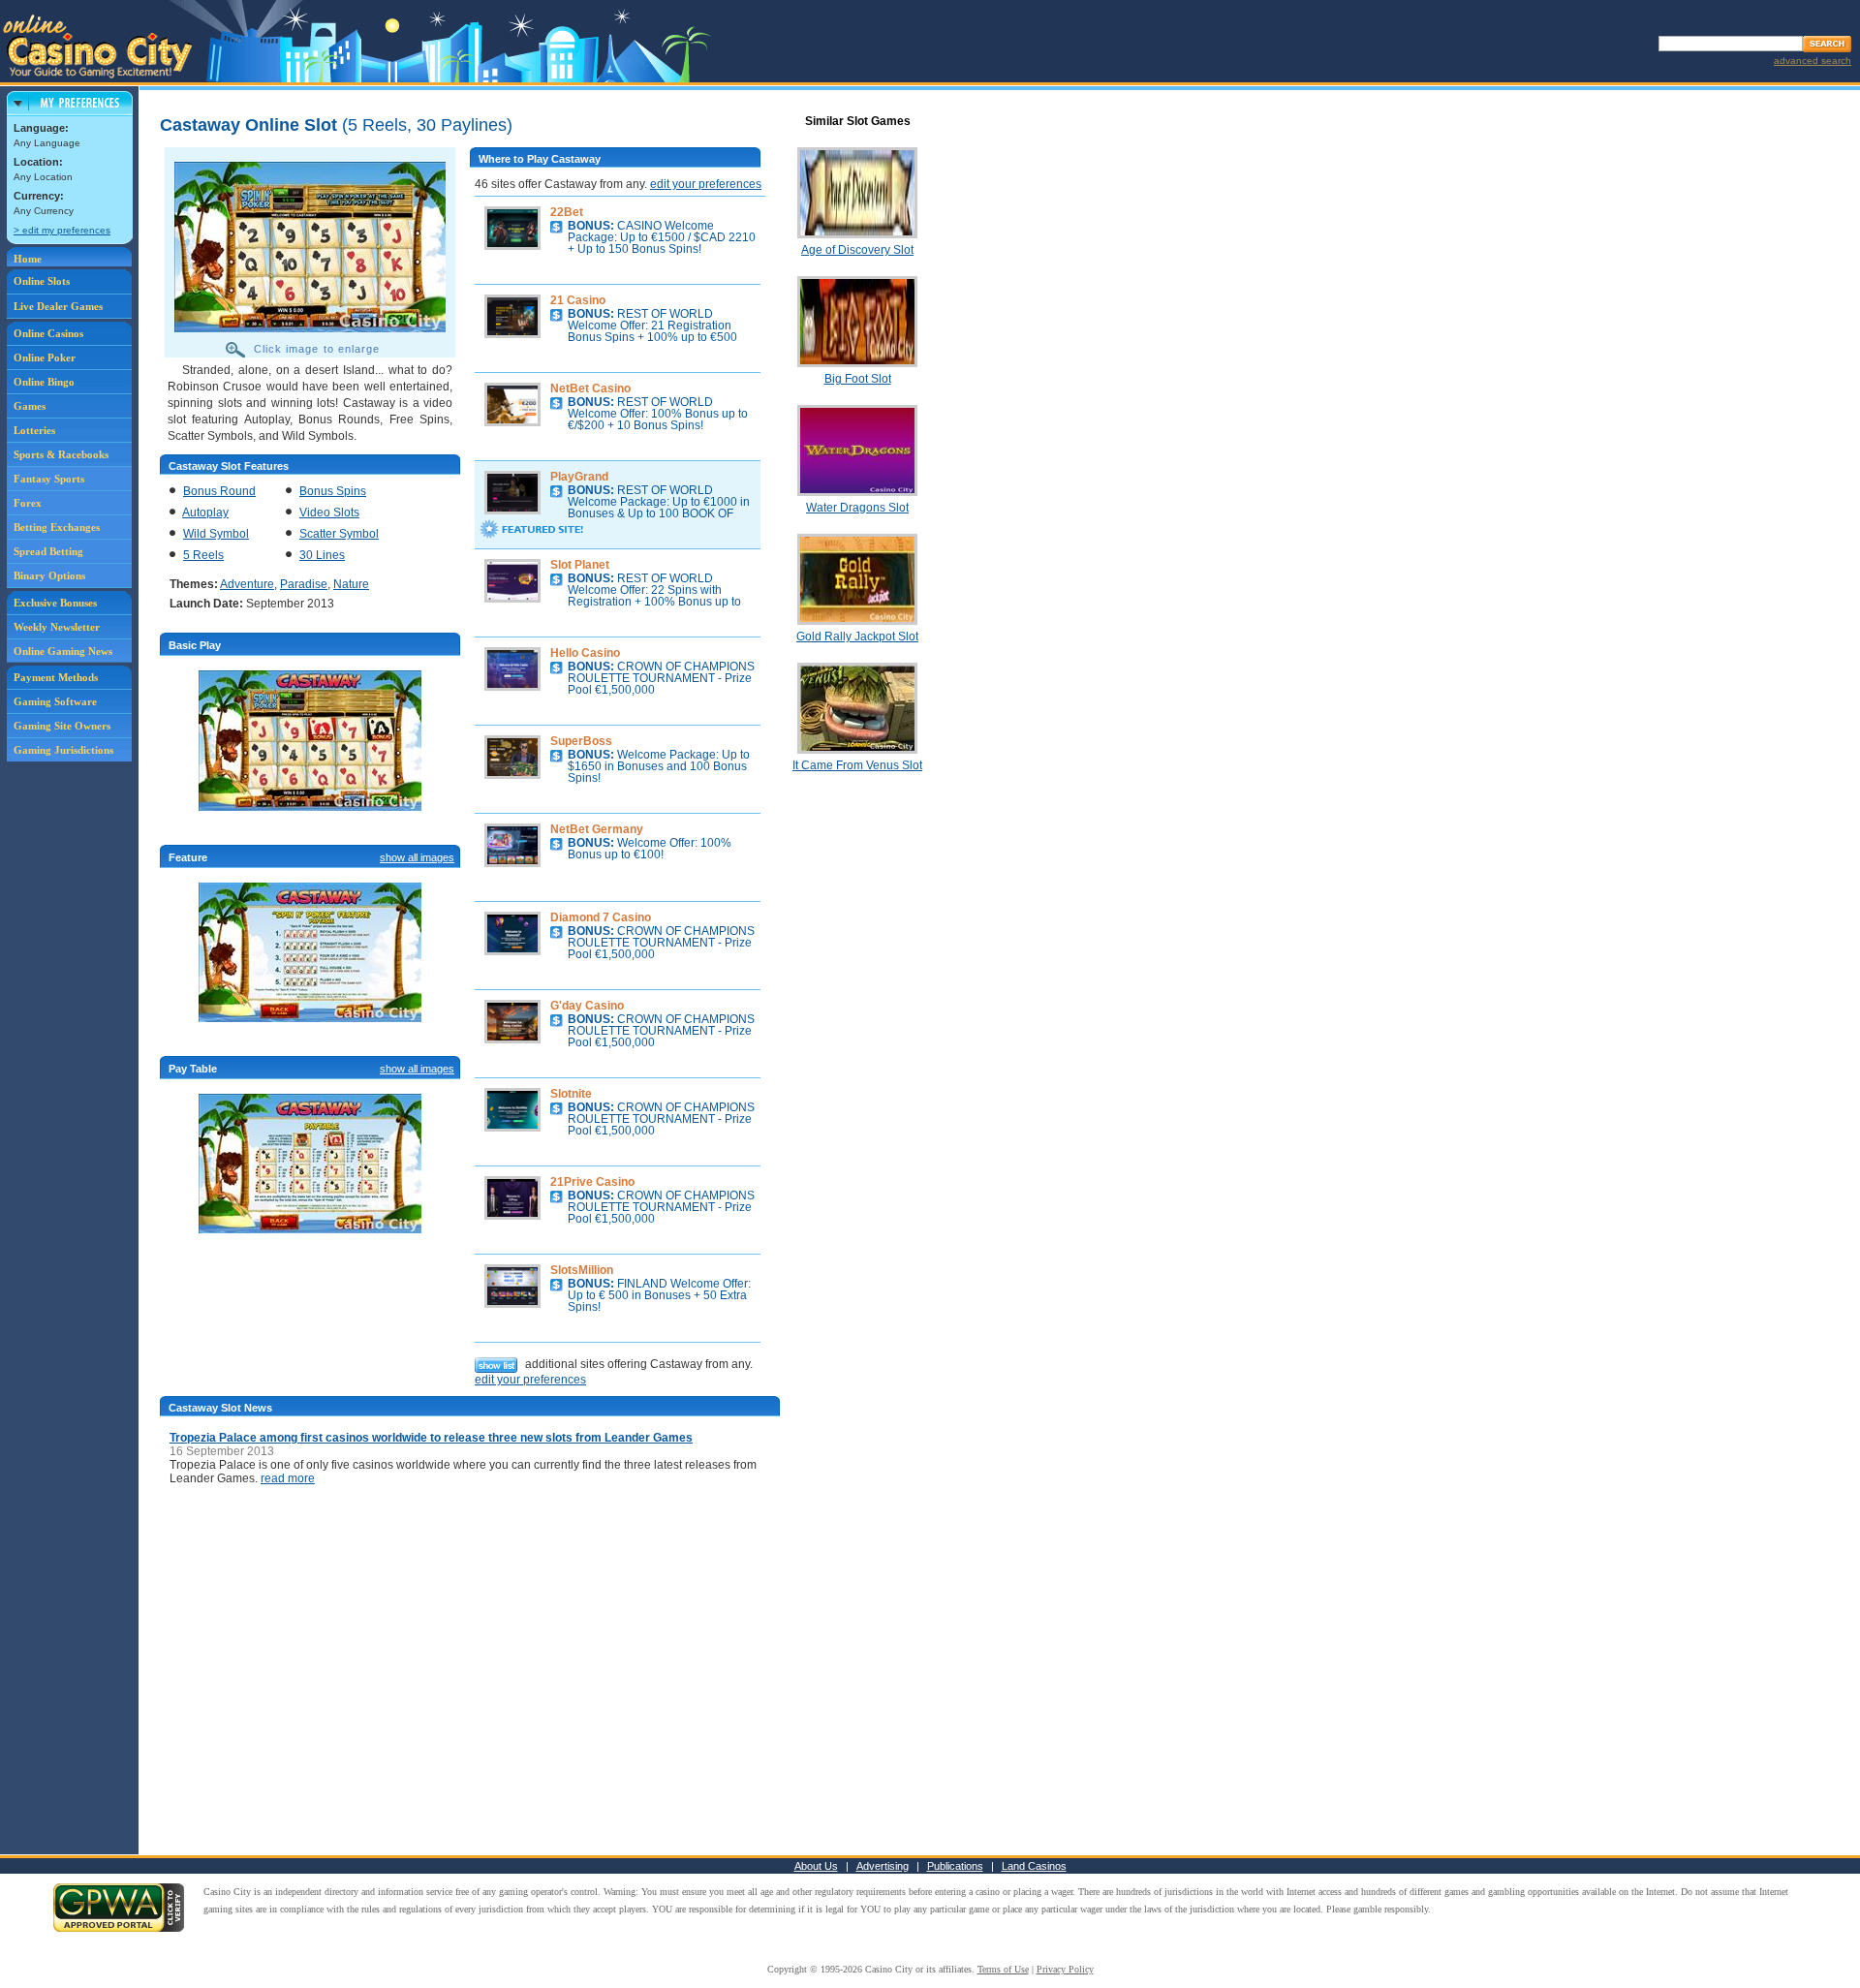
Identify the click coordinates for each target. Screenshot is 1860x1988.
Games (30, 406)
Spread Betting (48, 551)
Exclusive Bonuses (55, 603)
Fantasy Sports (49, 479)
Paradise (304, 584)
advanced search (1813, 61)
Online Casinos (48, 333)
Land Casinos (1034, 1866)
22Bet (567, 212)
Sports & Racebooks (61, 454)
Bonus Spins (333, 491)
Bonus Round (219, 491)
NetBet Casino (590, 388)
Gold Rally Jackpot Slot (857, 637)
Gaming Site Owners (62, 726)
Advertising (883, 1866)
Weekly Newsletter (57, 627)
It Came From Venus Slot (857, 765)
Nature (351, 584)
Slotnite (571, 1094)
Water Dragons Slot (857, 508)
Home (28, 259)
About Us (816, 1866)
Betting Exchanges (57, 527)
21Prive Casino (592, 1182)
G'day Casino (587, 1006)
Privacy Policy (1065, 1969)
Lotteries (34, 430)
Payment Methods (56, 677)
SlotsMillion (582, 1270)
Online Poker (45, 357)
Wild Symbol (216, 534)
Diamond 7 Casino (601, 917)
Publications (955, 1866)
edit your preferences (706, 184)
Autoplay (205, 513)
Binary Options (49, 575)
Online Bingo (44, 382)
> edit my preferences (62, 230)
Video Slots (329, 513)
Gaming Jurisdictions (63, 750)
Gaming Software (55, 701)
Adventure (247, 584)
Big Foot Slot (858, 379)
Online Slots (42, 281)
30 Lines (322, 555)
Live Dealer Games (58, 306)
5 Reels (203, 555)
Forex (28, 503)
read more (288, 1478)
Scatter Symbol (339, 534)
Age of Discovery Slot (857, 250)
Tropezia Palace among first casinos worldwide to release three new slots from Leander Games (431, 1438)
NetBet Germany (597, 829)
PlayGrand (579, 477)
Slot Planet (580, 565)
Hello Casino (585, 653)
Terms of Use (1003, 1969)
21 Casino (578, 300)
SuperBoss (581, 741)
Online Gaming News (63, 651)
